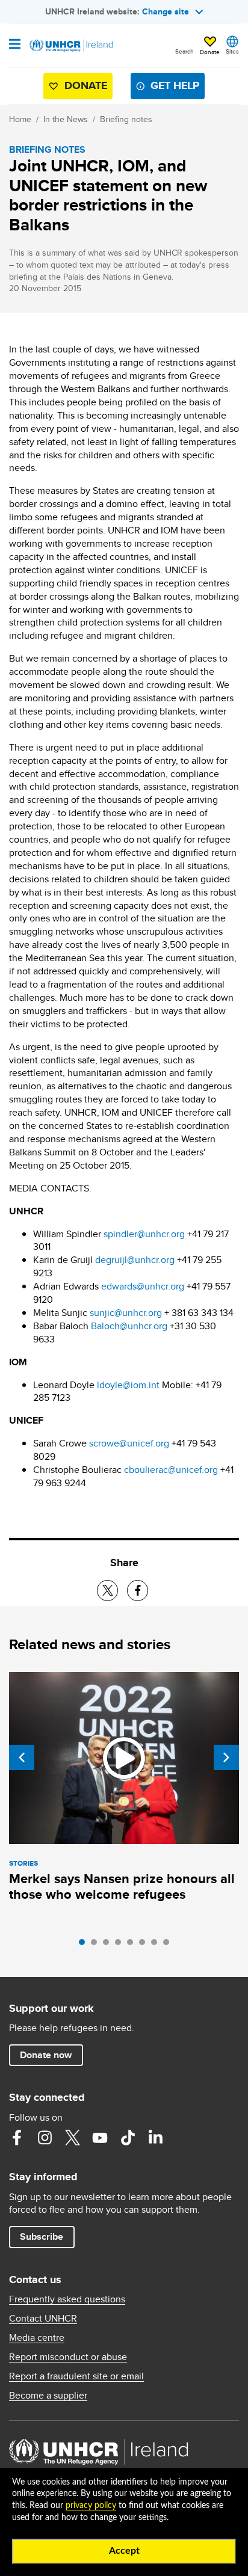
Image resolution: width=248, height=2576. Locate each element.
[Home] (70, 46)
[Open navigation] (15, 45)
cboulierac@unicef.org (171, 1470)
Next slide (226, 1757)
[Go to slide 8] (169, 1945)
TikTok (128, 2138)
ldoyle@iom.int (128, 1385)
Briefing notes (126, 119)
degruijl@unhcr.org (135, 1260)
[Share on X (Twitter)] (107, 1591)
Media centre (37, 2338)
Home (20, 119)
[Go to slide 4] (121, 1945)
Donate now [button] (46, 2055)
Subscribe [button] (42, 2236)
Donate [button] (210, 52)
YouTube (100, 2138)
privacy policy (91, 2506)
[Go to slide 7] (157, 1945)
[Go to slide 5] (133, 1945)
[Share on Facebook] (138, 1591)
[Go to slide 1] (85, 1945)
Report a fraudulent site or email (76, 2376)
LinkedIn (155, 2138)
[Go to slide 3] (109, 1945)
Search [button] (184, 51)
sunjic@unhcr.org (126, 1313)
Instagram (45, 2138)
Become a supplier (48, 2396)
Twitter (72, 2138)
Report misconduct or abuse (68, 2357)
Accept (124, 2551)
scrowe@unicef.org (129, 1443)
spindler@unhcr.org (144, 1234)
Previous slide (22, 1757)
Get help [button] (175, 85)
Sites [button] (232, 51)
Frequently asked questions (67, 2299)
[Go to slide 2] (97, 1945)
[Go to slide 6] (145, 1945)
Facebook (17, 2138)
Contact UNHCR (43, 2319)
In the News (66, 119)
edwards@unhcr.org (143, 1286)
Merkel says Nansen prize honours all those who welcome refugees (122, 1886)
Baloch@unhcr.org (129, 1326)
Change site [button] (166, 11)
